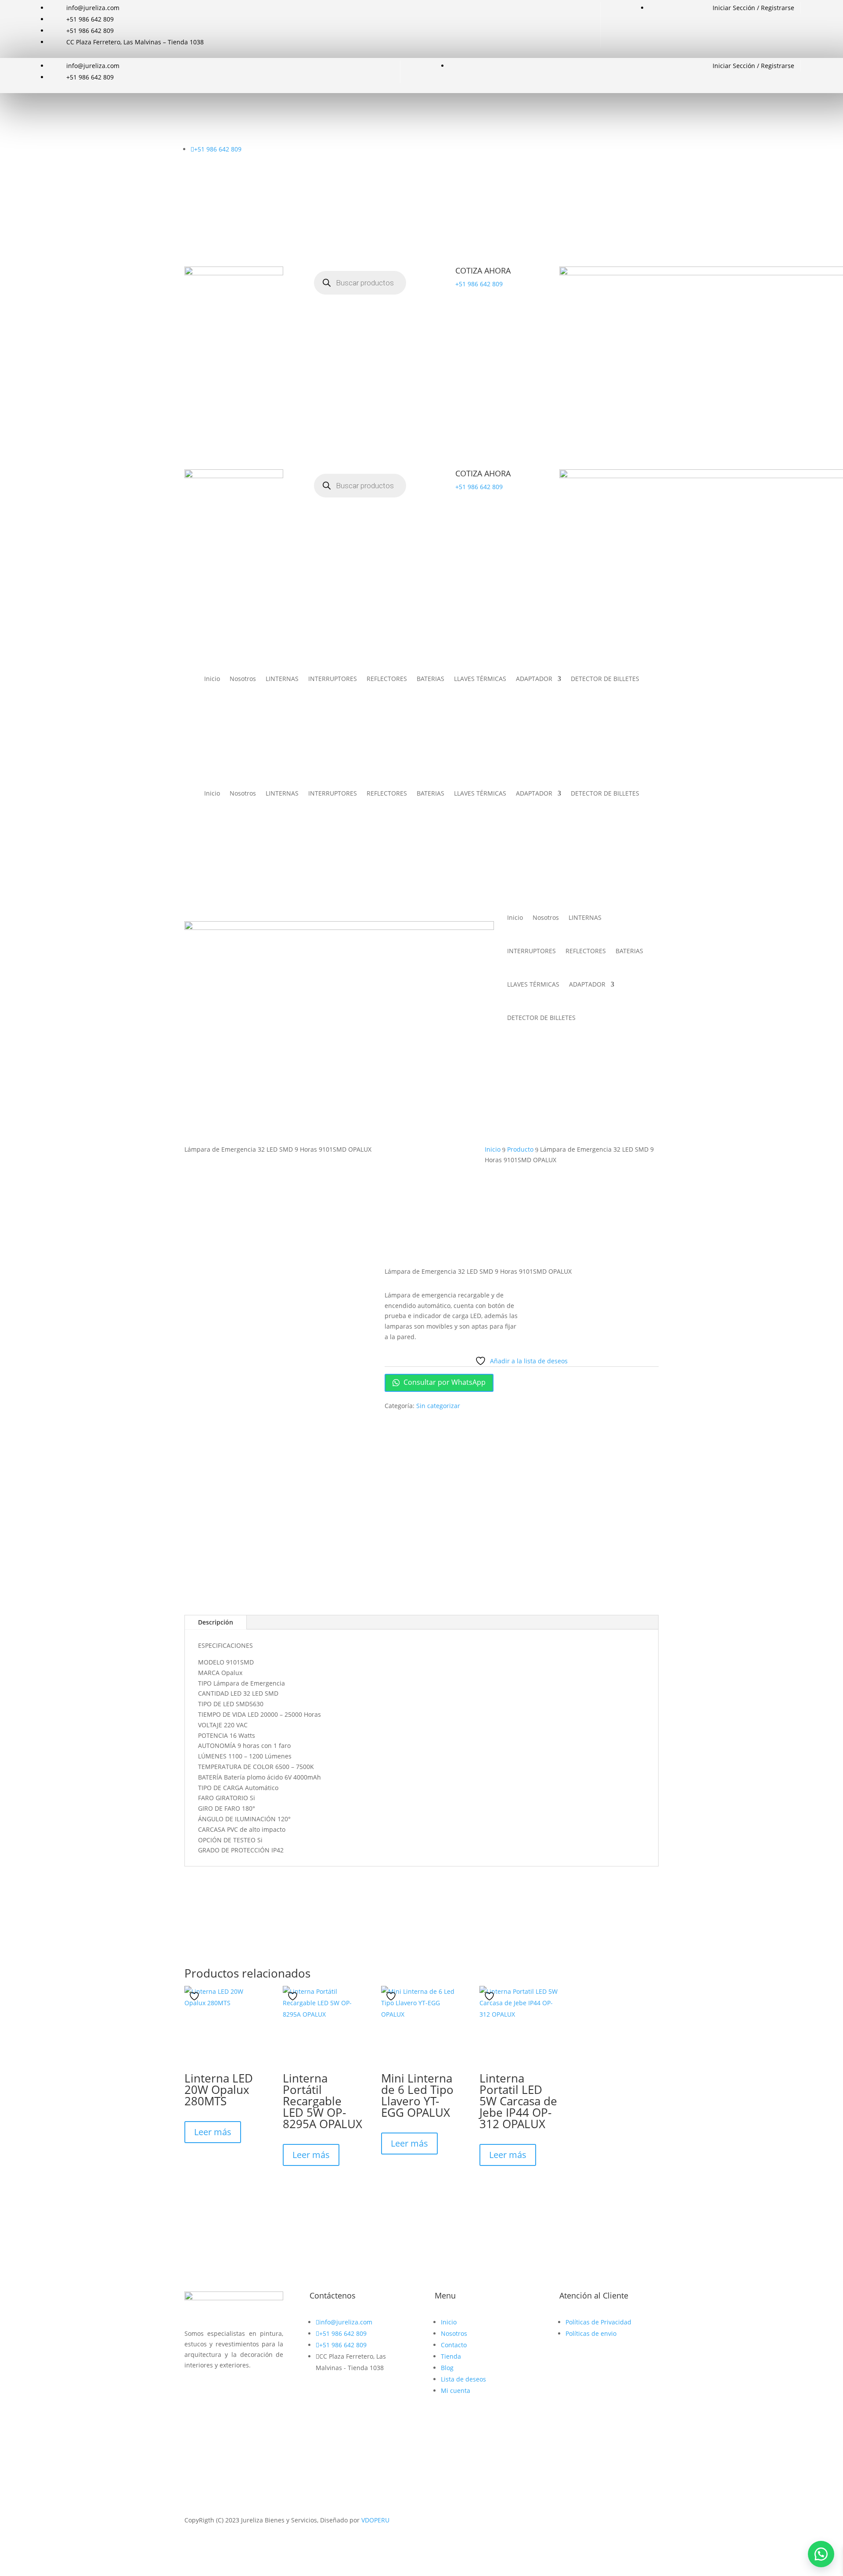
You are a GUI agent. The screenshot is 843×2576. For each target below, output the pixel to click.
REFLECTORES (387, 679)
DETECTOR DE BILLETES (605, 679)
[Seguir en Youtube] (227, 2390)
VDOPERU (375, 2520)
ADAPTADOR (534, 679)
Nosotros (243, 679)
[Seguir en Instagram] (209, 2390)
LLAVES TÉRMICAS (480, 679)
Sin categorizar (438, 1406)
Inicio (212, 679)
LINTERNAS (282, 679)
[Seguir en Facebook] (191, 2390)
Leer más (213, 2132)
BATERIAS (431, 679)
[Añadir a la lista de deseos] (195, 1996)
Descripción (216, 1622)
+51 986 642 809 (479, 284)
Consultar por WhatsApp (444, 1382)
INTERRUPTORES (333, 679)
